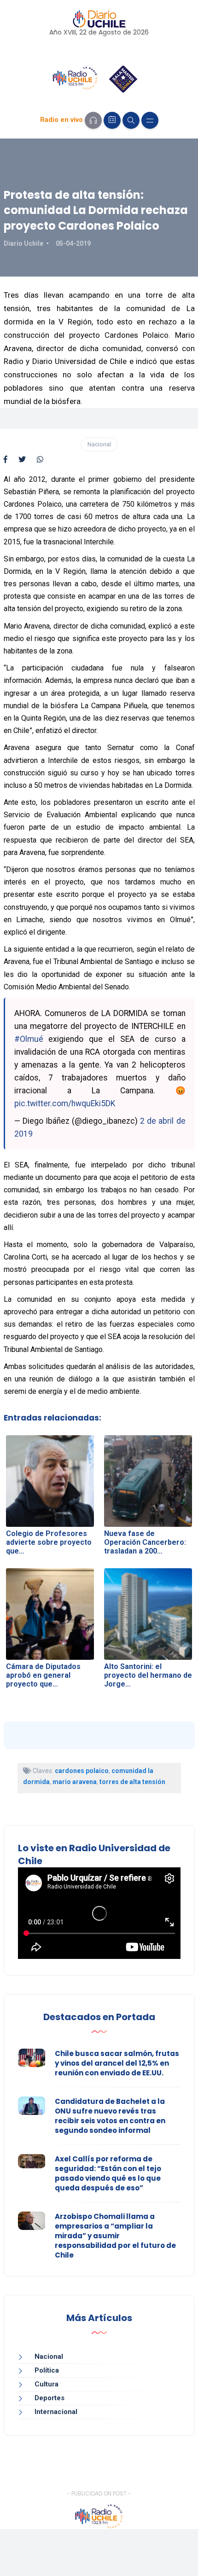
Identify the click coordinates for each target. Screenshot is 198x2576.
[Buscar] (131, 120)
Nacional (99, 444)
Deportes (49, 2398)
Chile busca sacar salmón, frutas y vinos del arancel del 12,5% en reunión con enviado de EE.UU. (117, 2063)
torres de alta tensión (132, 1782)
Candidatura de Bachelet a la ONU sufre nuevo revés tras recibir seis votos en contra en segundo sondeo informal (110, 2116)
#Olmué (29, 1039)
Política (47, 2370)
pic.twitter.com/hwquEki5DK (65, 1103)
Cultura (47, 2384)
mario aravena (75, 1782)
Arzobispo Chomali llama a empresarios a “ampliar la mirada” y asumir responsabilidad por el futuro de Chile (115, 2236)
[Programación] (112, 120)
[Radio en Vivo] (93, 120)
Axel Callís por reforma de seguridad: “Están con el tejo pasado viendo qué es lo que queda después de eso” (108, 2173)
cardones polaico (82, 1771)
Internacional (56, 2412)
